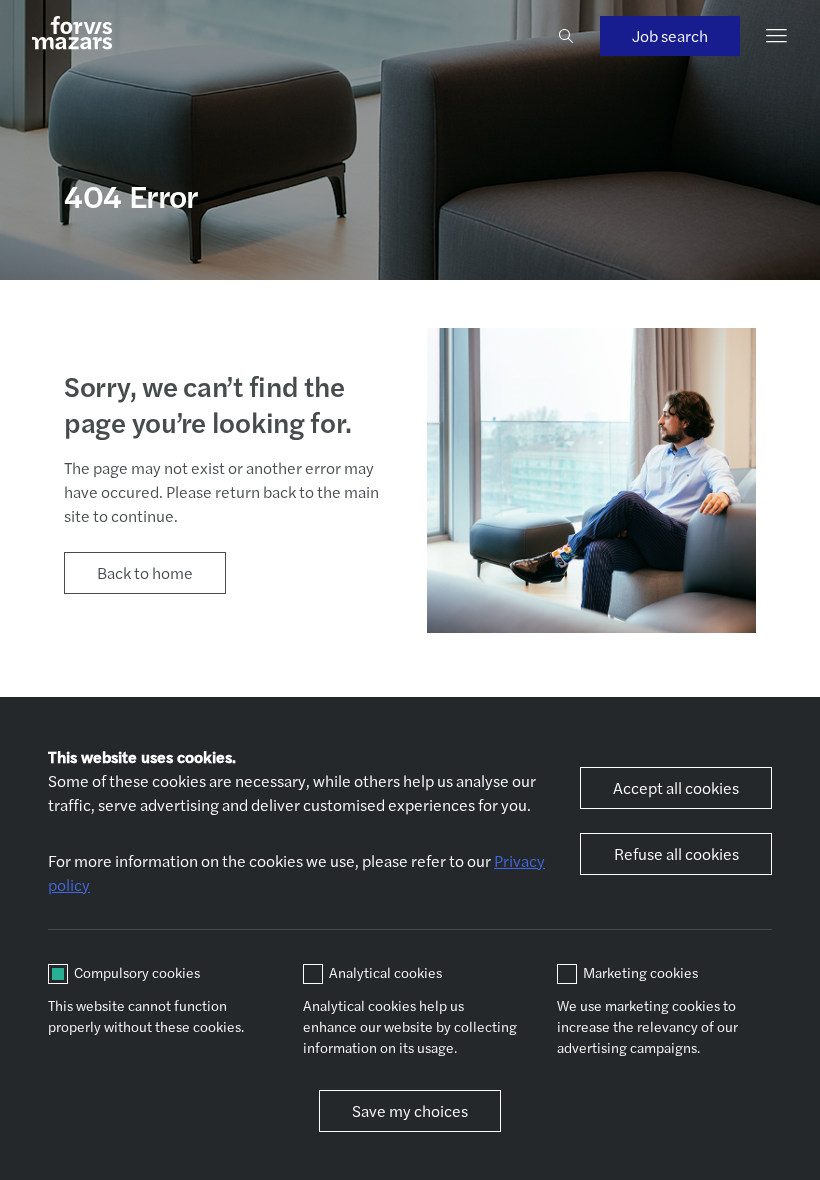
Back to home (145, 572)
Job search (670, 35)
